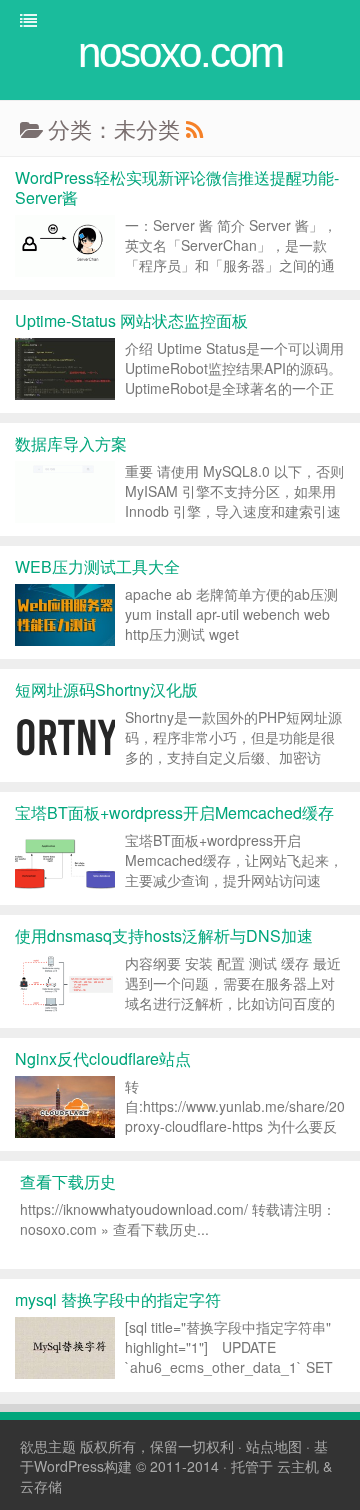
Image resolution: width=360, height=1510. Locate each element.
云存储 (41, 1486)
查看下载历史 (68, 1181)
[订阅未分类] (194, 128)
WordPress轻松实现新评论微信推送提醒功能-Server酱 (177, 187)
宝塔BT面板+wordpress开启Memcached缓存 (174, 812)
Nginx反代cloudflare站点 (103, 1058)
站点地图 (274, 1446)
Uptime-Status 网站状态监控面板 (131, 320)
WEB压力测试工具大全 (97, 566)
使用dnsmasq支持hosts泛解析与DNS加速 (164, 935)
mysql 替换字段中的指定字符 (118, 1299)
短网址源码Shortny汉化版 (106, 689)
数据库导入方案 (71, 443)
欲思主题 (48, 1446)
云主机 (298, 1466)
